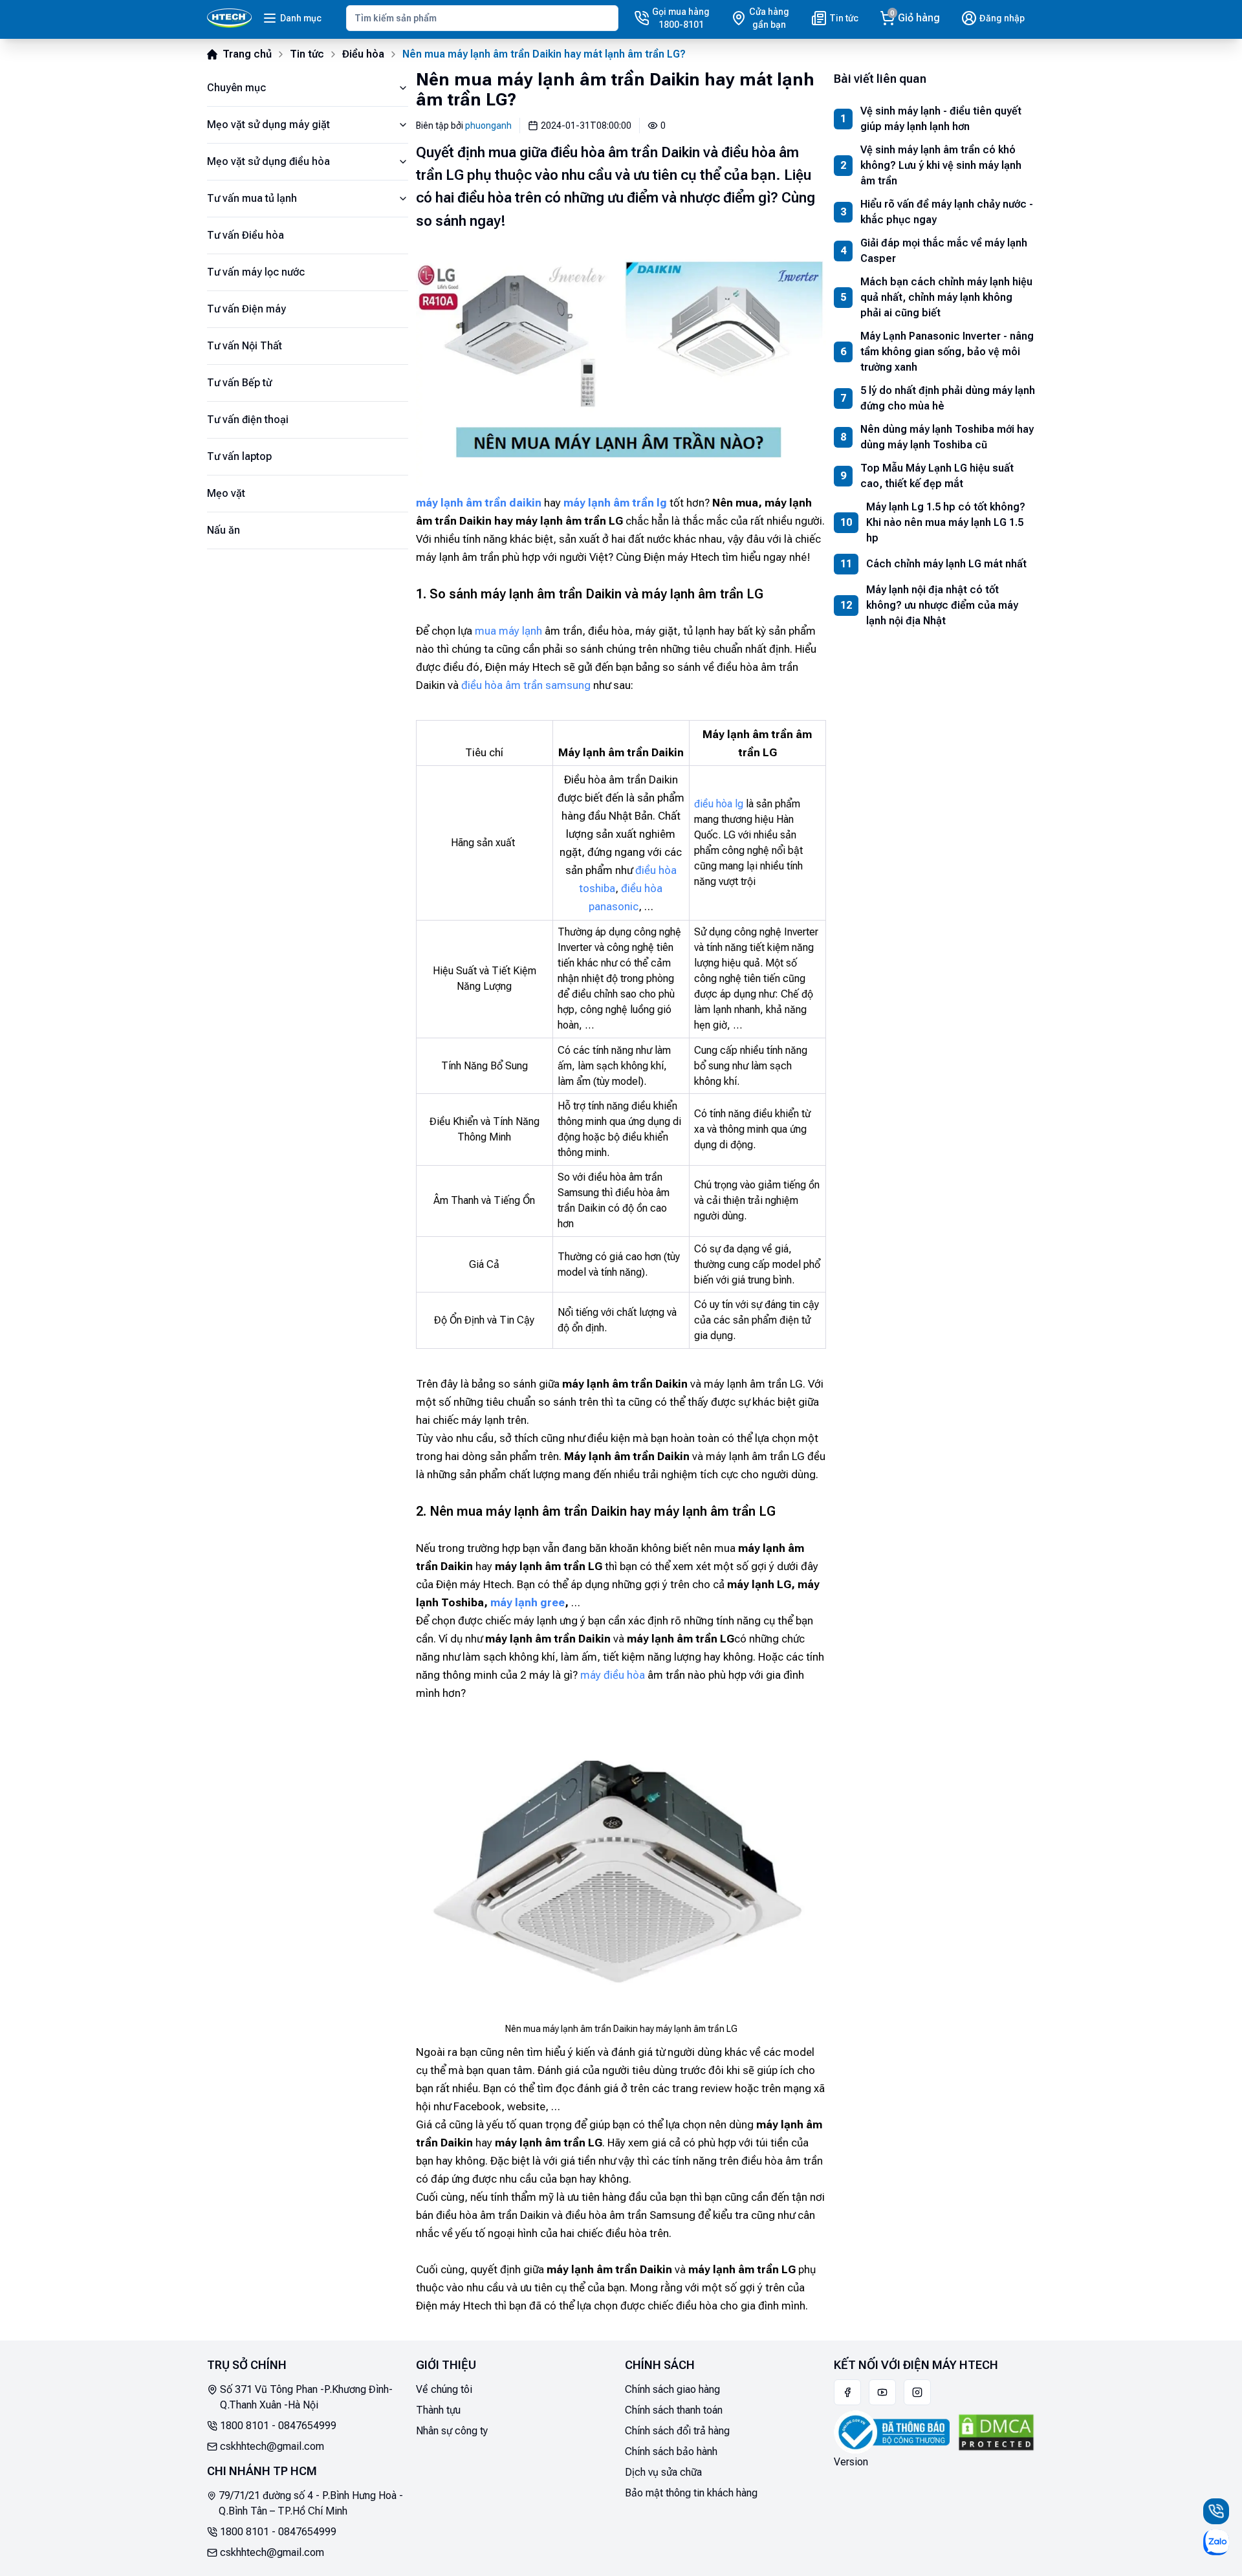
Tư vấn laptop (239, 456)
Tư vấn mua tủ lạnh (252, 198)
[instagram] (917, 2392)
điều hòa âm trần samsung (526, 685)
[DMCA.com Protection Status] (996, 2432)
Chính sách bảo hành (671, 2451)
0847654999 (307, 2426)
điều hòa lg (719, 804)
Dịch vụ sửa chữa (663, 2472)
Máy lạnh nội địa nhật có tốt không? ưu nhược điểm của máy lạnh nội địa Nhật (942, 605)
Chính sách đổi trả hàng (677, 2431)
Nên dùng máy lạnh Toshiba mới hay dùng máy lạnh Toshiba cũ (947, 437)
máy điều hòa (613, 1675)
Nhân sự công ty (452, 2431)
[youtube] (882, 2392)
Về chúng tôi (444, 2389)
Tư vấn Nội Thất (245, 346)
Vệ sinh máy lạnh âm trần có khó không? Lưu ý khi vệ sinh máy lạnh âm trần (941, 165)
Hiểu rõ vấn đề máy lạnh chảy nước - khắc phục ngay (947, 212)
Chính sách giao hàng (672, 2389)
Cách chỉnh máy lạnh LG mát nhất (946, 564)
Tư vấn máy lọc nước (256, 272)
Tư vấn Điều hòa (245, 235)
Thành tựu (438, 2410)
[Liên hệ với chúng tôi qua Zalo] (1216, 2542)
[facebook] (847, 2392)
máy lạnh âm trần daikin (479, 503)
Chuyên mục (236, 88)
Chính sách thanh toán (674, 2410)
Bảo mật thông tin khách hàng (691, 2493)
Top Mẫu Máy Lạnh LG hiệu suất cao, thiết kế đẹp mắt (937, 476)
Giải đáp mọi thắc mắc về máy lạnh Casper (944, 251)
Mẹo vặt (226, 493)
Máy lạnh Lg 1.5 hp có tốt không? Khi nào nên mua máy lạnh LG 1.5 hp (946, 522)
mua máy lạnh (508, 631)
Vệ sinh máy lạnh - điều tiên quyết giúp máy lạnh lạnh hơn (941, 119)
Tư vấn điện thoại (248, 420)
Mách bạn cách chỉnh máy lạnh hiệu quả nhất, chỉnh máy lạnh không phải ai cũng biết (946, 297)
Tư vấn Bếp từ (239, 383)
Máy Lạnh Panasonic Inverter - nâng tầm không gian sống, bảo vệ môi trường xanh (947, 352)
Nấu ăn (223, 530)
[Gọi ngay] (1216, 2511)
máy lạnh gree (528, 1602)
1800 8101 (245, 2426)
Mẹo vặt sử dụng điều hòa (268, 161)
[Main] (229, 18)
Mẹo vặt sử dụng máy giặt (268, 125)
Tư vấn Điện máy (246, 309)
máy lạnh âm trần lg (615, 503)
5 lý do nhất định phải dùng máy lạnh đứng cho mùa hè (948, 398)
